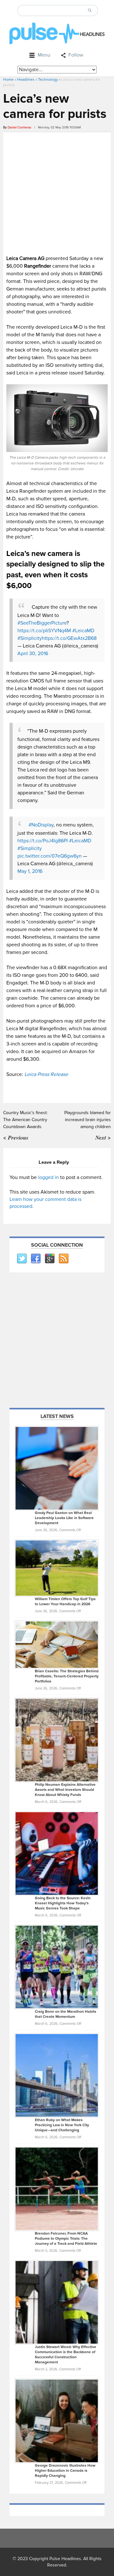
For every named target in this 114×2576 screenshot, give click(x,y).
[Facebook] (35, 1259)
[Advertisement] (57, 193)
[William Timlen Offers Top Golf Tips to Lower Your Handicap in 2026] (57, 1568)
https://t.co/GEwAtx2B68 (69, 638)
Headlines (26, 80)
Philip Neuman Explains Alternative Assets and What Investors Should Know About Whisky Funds (65, 1790)
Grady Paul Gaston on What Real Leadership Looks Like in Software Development (64, 1518)
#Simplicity (30, 638)
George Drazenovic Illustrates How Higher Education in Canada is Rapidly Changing (65, 2471)
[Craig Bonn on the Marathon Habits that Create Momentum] (57, 1967)
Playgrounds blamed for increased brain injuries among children (88, 1120)
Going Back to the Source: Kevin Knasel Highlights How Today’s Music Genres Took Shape (63, 1903)
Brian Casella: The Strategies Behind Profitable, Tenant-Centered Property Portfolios (67, 1676)
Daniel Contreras (19, 127)
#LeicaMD (83, 631)
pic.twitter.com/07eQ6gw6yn (50, 856)
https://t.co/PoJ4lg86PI (43, 841)
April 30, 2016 (33, 654)
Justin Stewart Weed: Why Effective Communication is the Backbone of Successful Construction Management (66, 2355)
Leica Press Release (46, 1074)
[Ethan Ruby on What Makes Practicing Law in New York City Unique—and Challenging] (57, 2075)
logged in (48, 1177)
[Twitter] (22, 1259)
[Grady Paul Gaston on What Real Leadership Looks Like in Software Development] (57, 1468)
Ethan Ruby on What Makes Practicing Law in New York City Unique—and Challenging (62, 2125)
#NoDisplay (41, 825)
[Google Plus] (49, 1259)
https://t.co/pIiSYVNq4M (44, 631)
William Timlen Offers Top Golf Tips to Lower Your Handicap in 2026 (65, 1602)
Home (8, 80)
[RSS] (63, 1259)
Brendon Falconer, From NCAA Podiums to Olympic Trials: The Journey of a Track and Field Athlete (66, 2239)
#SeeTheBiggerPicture (42, 623)
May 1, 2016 (30, 871)
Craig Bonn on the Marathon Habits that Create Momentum (66, 2014)
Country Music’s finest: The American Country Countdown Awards (25, 1120)
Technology (48, 80)
